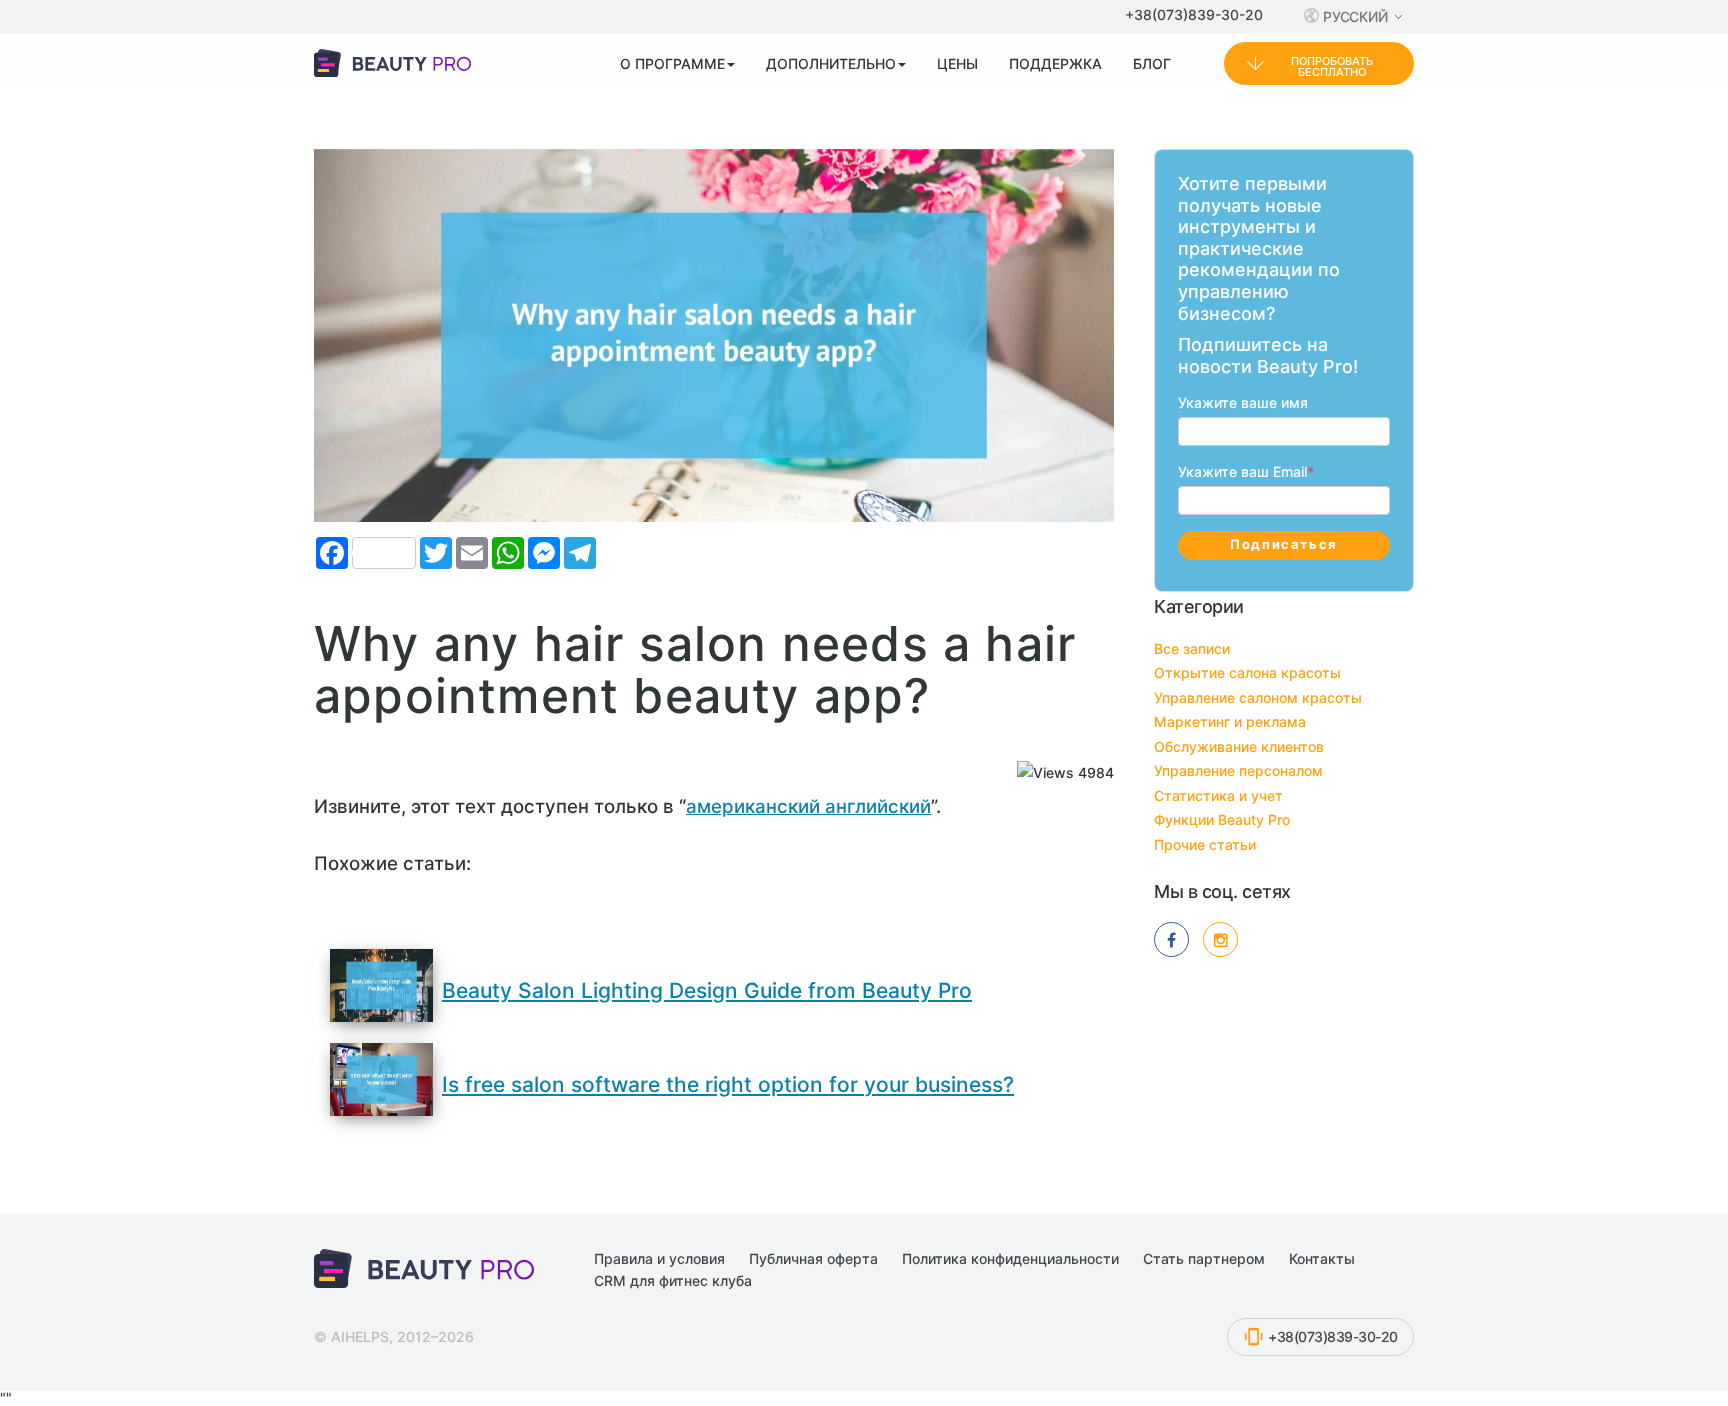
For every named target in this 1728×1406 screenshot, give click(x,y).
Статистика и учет (1218, 795)
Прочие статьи (1205, 844)
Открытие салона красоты (1247, 672)
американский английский (808, 806)
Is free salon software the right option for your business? (728, 1084)
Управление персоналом (1238, 770)
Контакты (1322, 1258)
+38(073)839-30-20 (1194, 14)
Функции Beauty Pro (1222, 819)
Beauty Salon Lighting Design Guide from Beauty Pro (707, 990)
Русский (1357, 16)
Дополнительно (831, 63)
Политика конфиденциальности (1010, 1258)
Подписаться (1284, 544)
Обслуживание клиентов (1239, 746)
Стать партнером (1204, 1258)
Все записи (1192, 648)
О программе (672, 63)
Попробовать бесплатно (1332, 66)
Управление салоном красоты (1258, 697)
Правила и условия (659, 1258)
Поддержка (1055, 63)
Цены (957, 63)
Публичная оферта (813, 1258)
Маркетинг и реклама (1230, 721)
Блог (1152, 63)
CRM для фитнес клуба (673, 1280)
